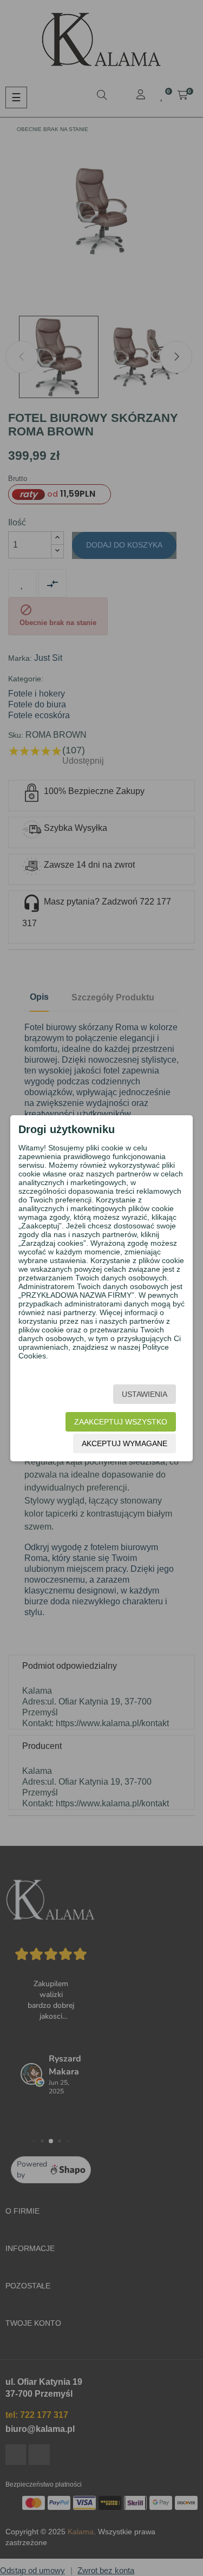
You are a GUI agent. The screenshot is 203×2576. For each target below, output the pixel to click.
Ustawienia (145, 1394)
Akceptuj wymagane (125, 1443)
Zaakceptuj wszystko (121, 1422)
